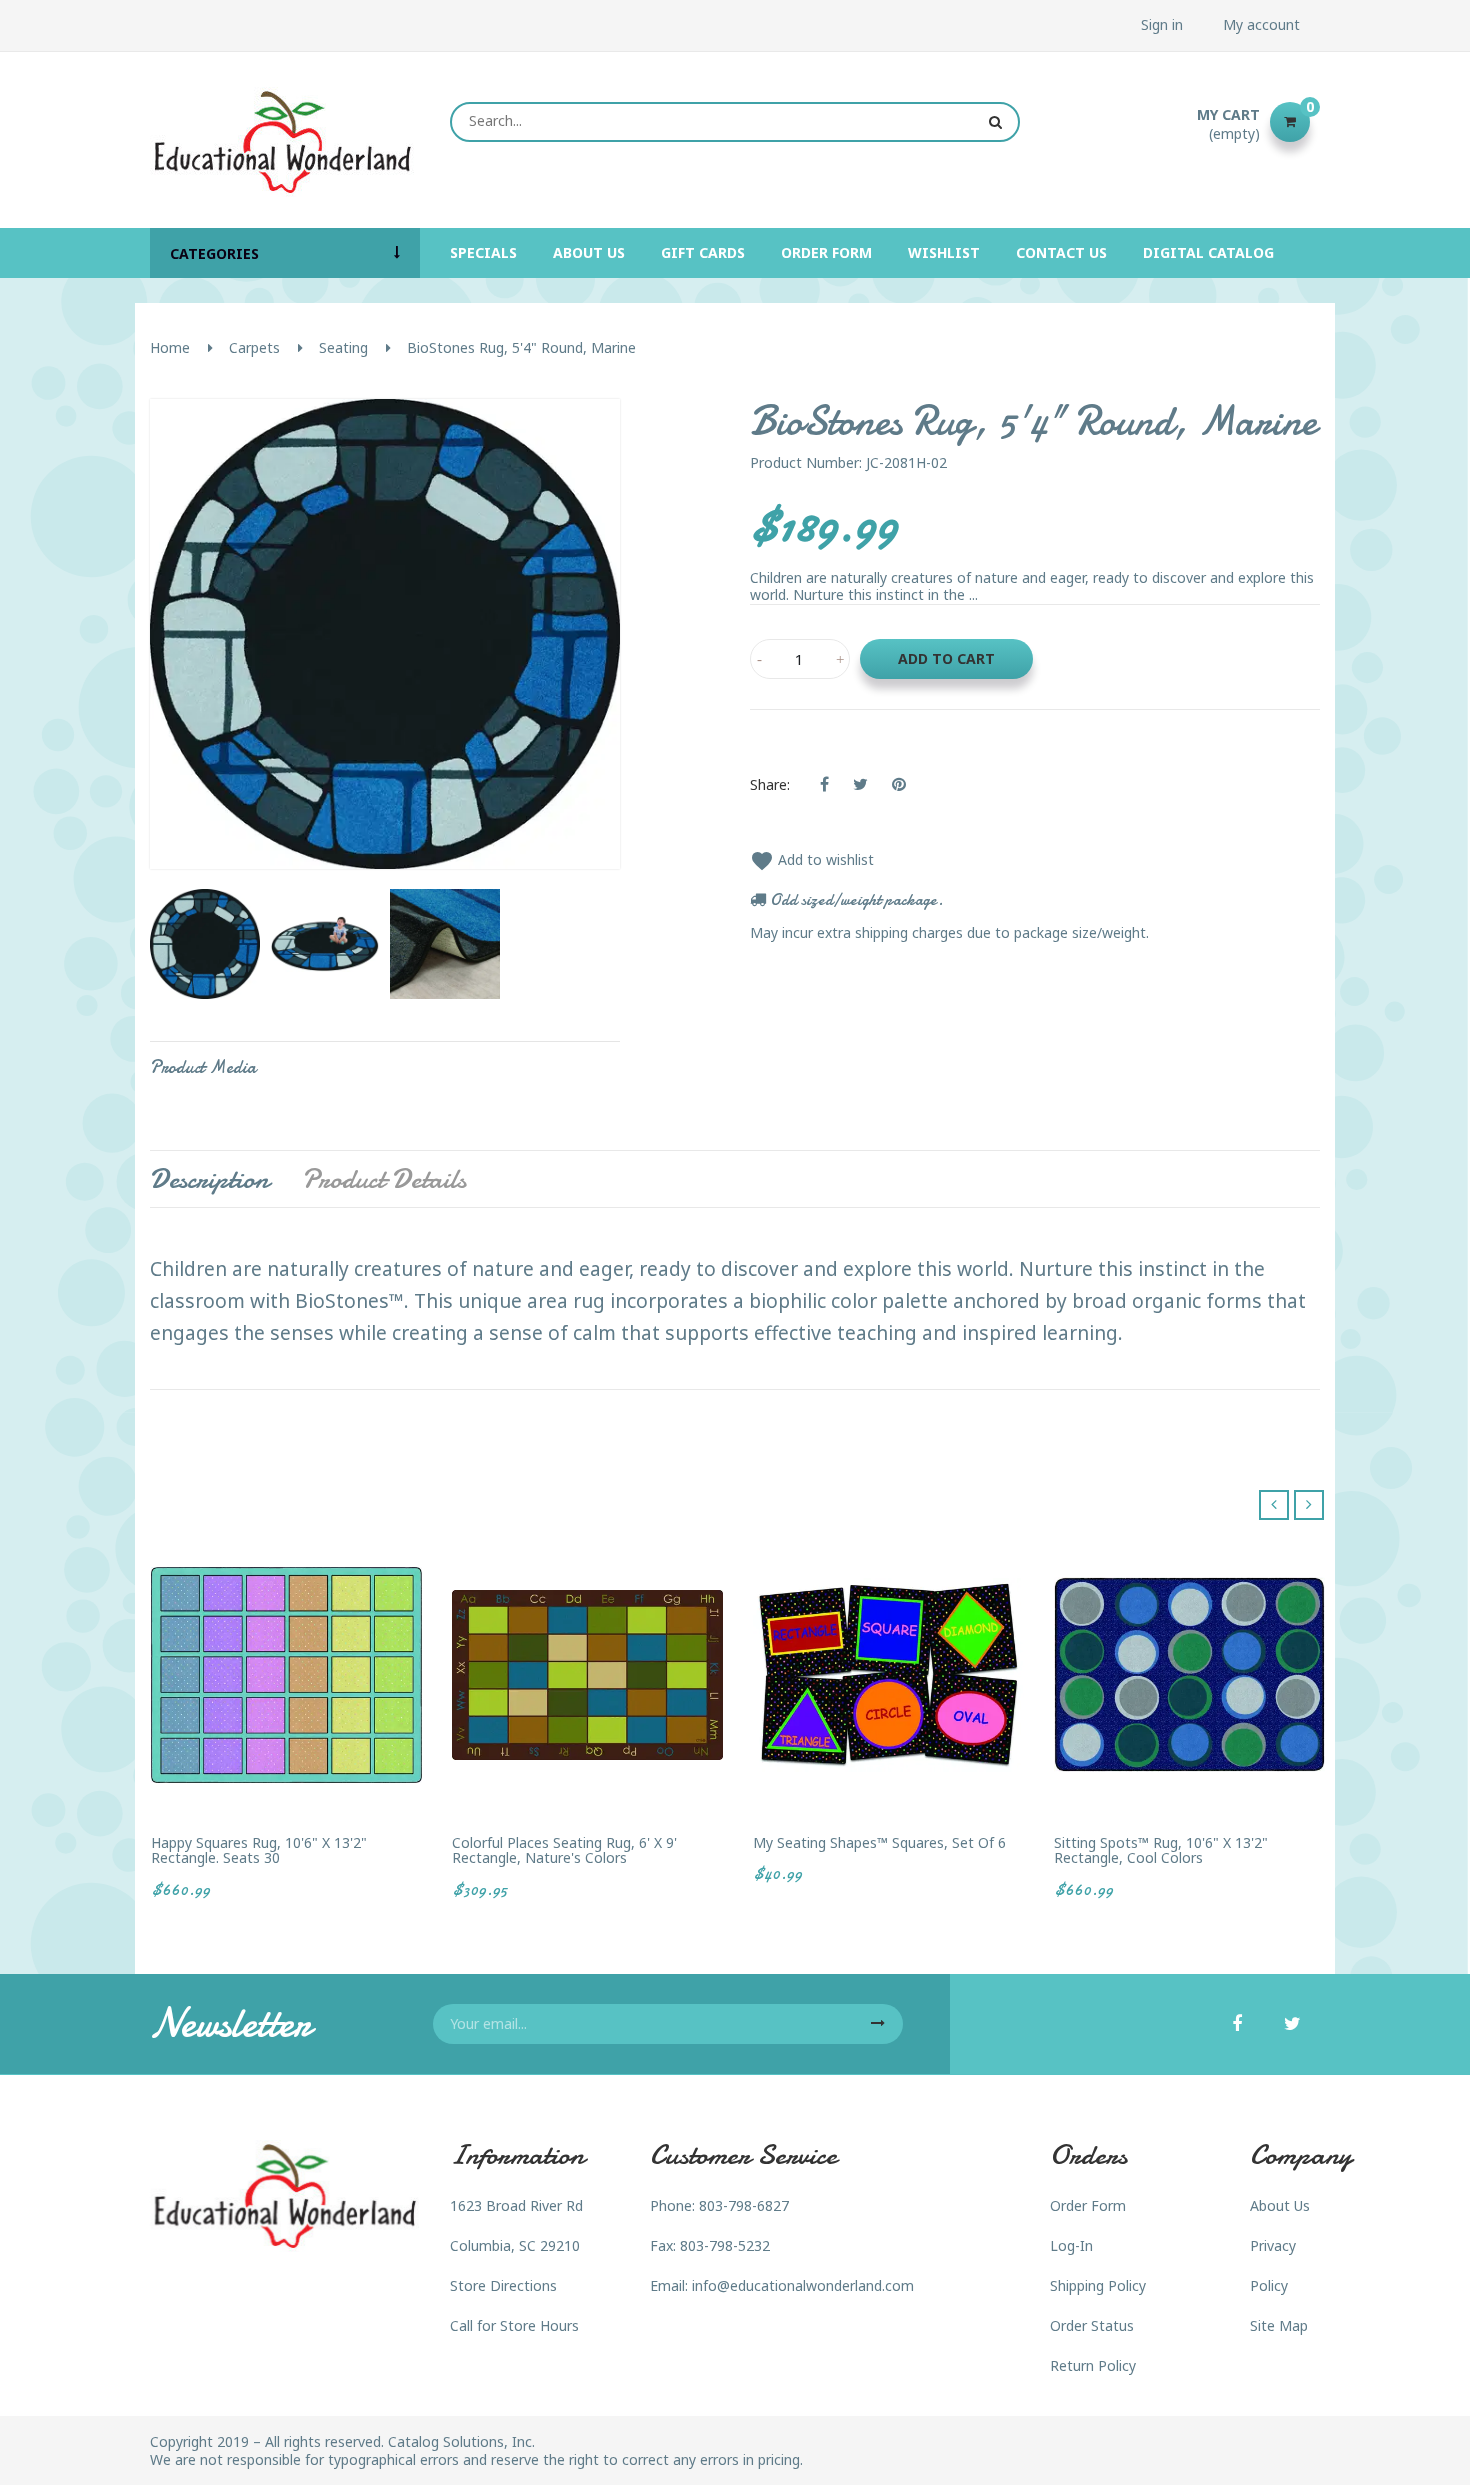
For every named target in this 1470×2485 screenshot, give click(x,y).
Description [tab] (209, 1179)
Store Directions (503, 2285)
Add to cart (946, 658)
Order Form (1088, 2205)
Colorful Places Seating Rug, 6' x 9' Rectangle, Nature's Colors (564, 1850)
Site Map (1279, 2325)
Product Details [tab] (384, 1179)
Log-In (1071, 2245)
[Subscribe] (878, 2024)
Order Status (1092, 2325)
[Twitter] (1292, 2025)
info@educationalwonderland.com (803, 2285)
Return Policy (1093, 2365)
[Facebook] (1237, 2025)
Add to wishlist (812, 859)
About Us (1280, 2205)
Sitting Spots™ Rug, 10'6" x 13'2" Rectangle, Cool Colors (1161, 1850)
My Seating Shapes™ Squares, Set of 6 (879, 1842)
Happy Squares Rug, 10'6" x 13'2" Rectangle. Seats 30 (259, 1850)
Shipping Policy (1098, 2285)
